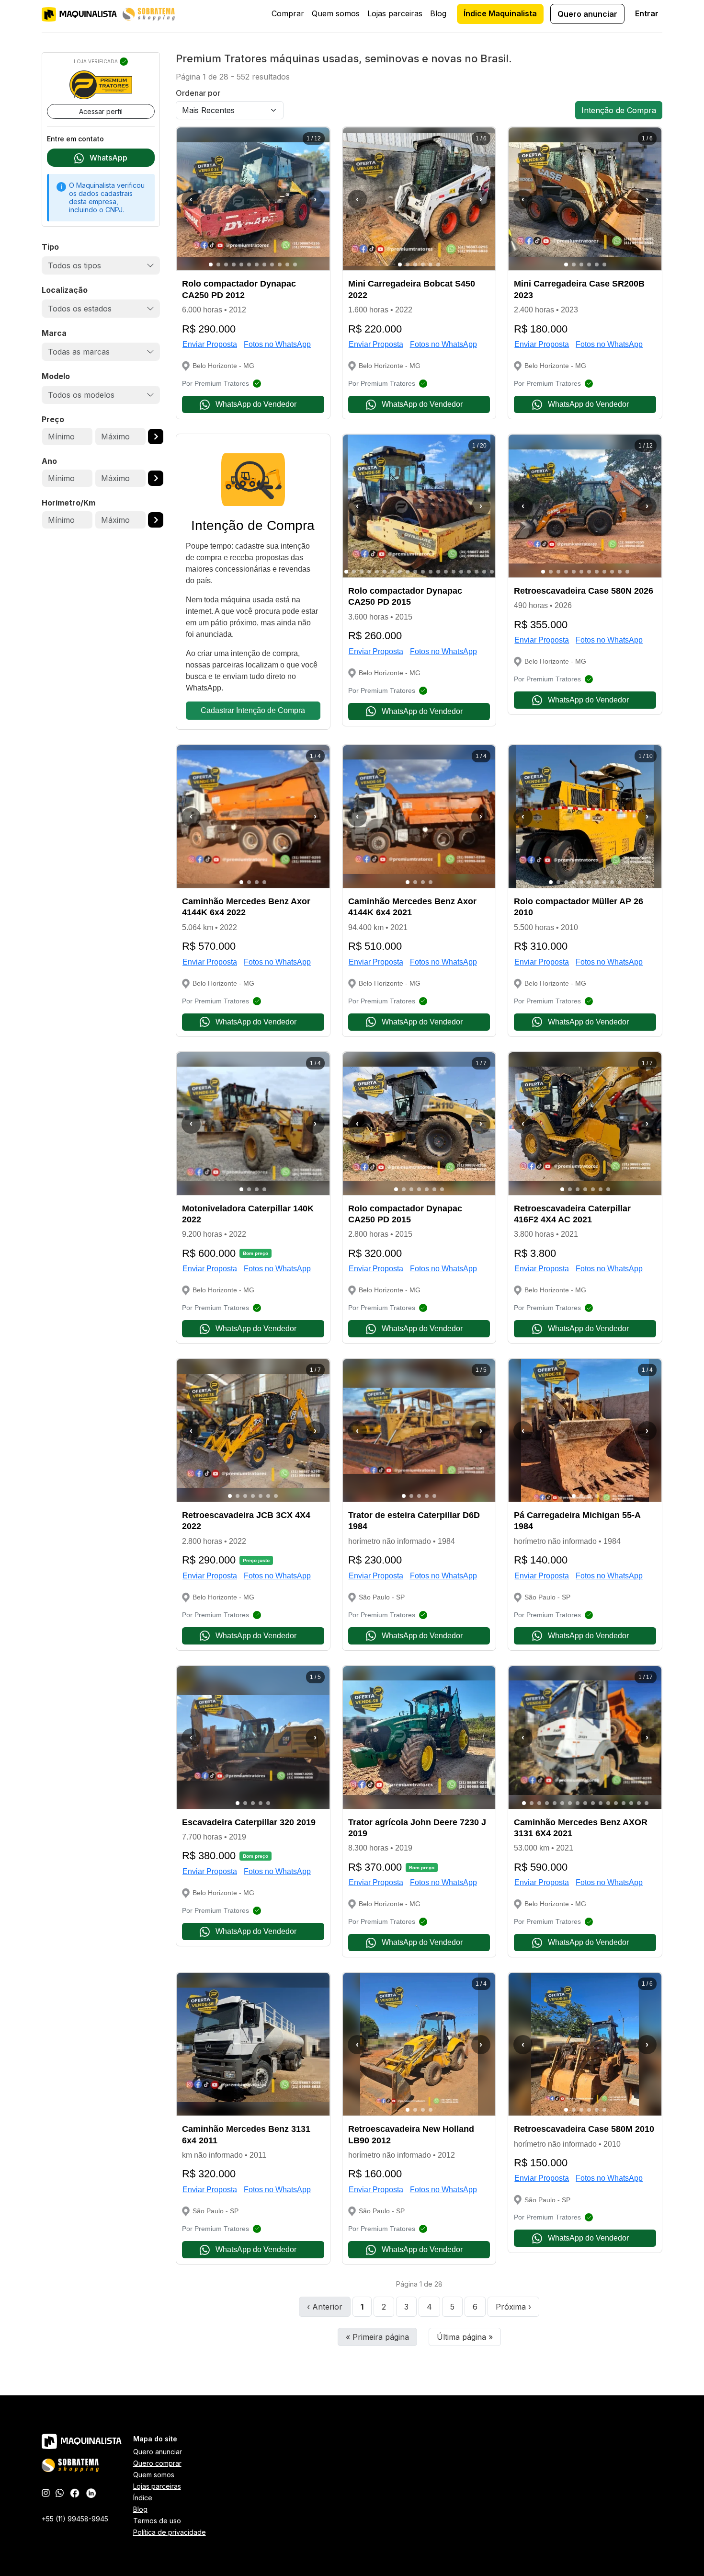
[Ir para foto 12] (295, 264)
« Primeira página (377, 2337)
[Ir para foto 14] (446, 572)
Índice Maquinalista (500, 13)
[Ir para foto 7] (257, 264)
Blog (438, 13)
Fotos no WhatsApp (277, 344)
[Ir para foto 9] (272, 264)
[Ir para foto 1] (211, 264)
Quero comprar (157, 2463)
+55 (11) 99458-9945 (75, 2519)
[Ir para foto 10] (280, 264)
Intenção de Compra (619, 110)
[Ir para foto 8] (264, 264)
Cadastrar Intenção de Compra (253, 710)
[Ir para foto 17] (469, 572)
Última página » (465, 2337)
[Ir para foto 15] (454, 572)
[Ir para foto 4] (234, 264)
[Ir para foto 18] (477, 572)
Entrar (647, 13)
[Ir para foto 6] (249, 264)
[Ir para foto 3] (226, 264)
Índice (143, 2498)
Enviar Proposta (210, 344)
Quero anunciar (587, 14)
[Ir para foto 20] (492, 572)
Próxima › (513, 2307)
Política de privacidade (170, 2532)
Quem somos (336, 13)
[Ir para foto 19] (484, 572)
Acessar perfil (101, 111)
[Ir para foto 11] (287, 264)
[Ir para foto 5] (241, 264)
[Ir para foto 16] (461, 572)
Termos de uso (157, 2521)
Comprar (288, 13)
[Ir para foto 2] (218, 264)
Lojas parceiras (395, 13)
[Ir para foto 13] (438, 572)
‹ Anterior (325, 2307)
